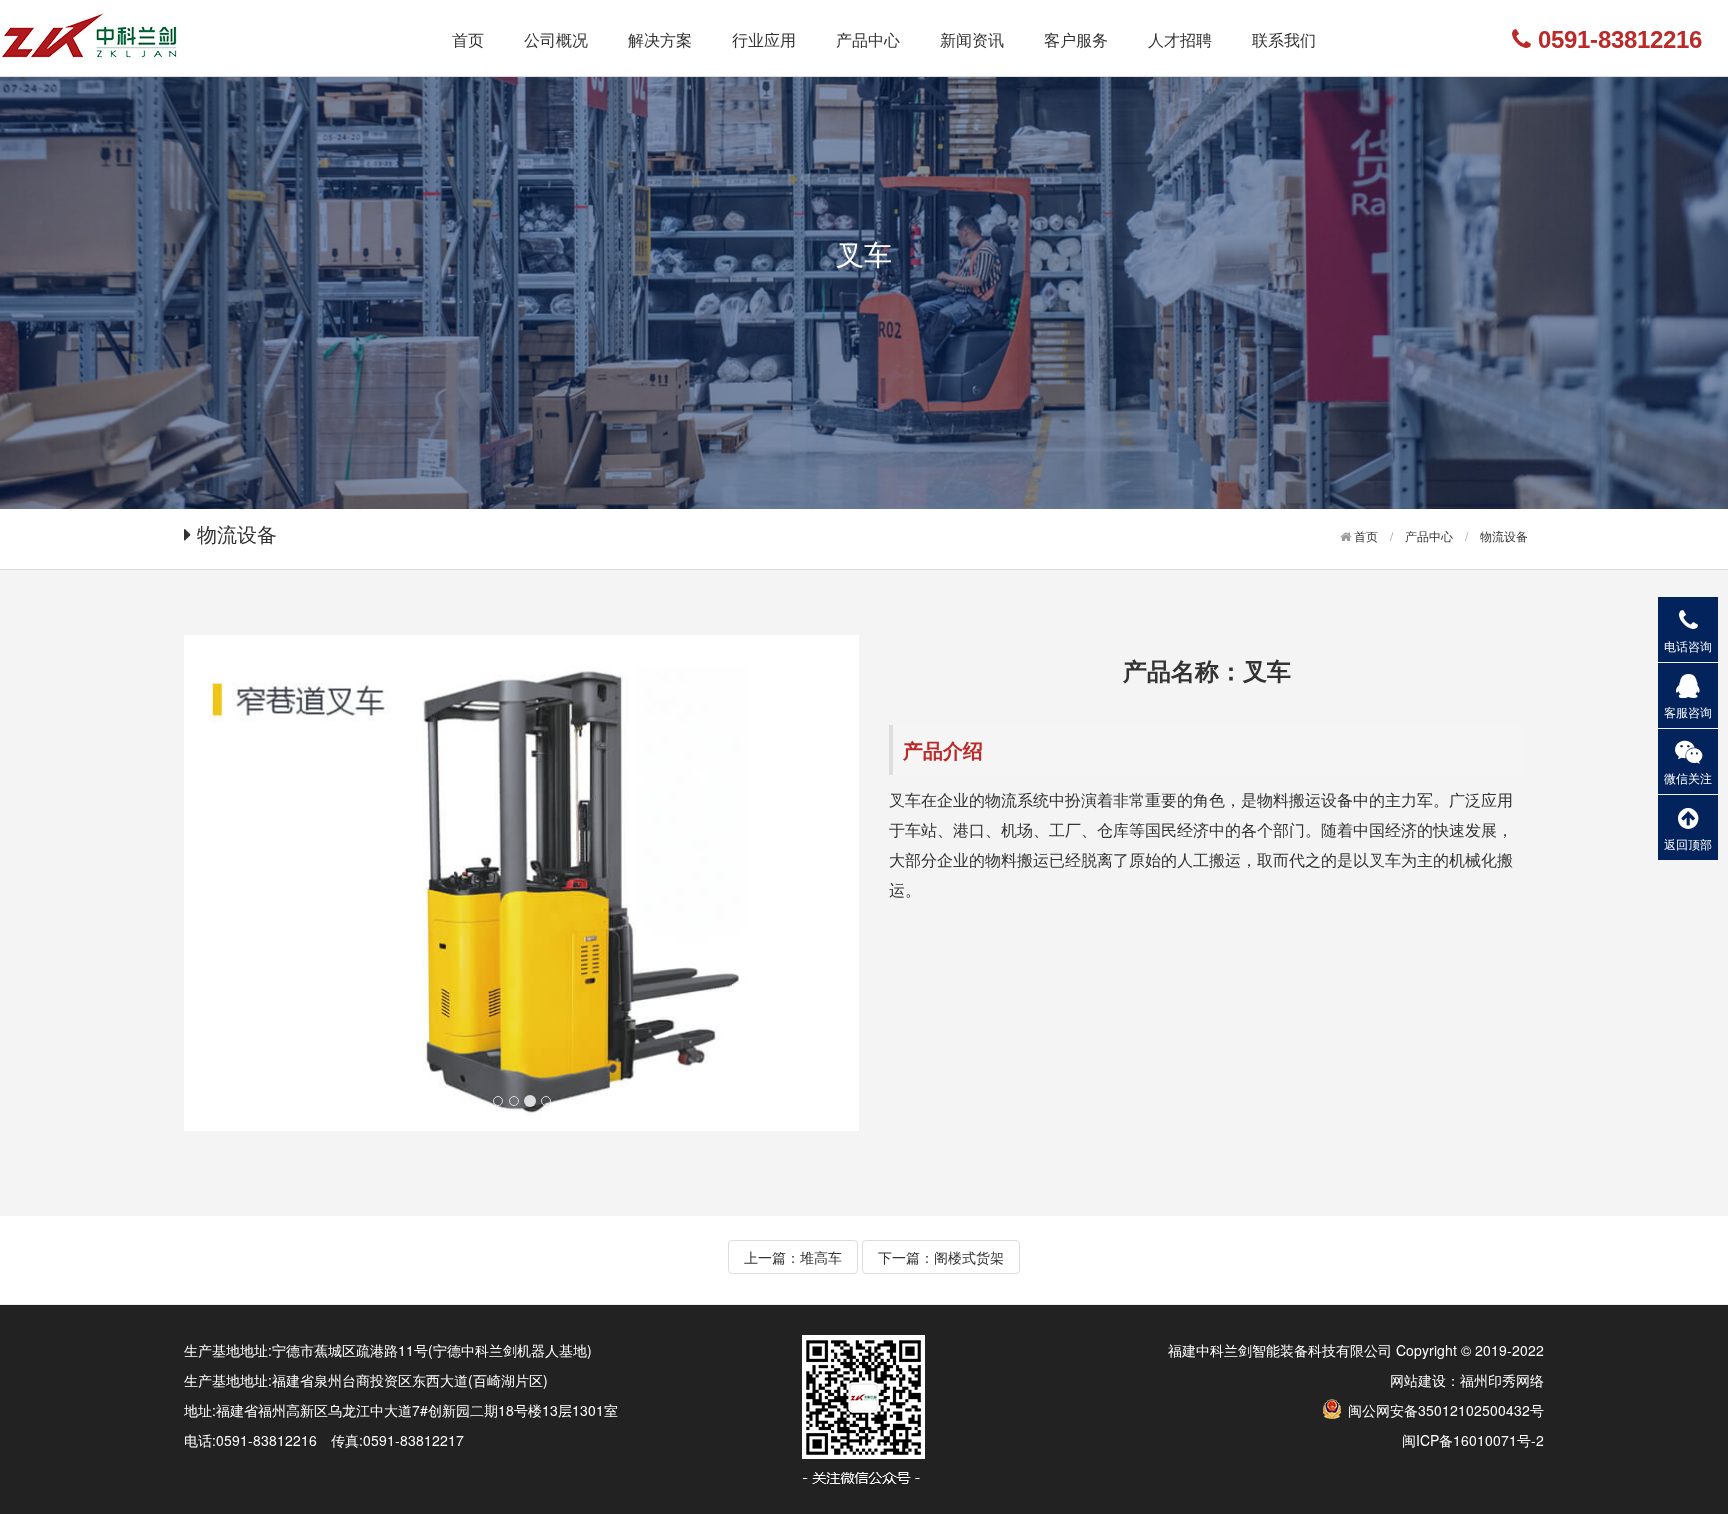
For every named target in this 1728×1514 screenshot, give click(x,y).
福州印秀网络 (1502, 1380)
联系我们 (1284, 39)
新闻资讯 (972, 39)
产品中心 (868, 39)
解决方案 (660, 39)
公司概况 (556, 39)
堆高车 (821, 1257)
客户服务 (1076, 39)
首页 (468, 39)
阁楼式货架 (969, 1257)
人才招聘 (1180, 39)
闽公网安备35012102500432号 (1444, 1410)
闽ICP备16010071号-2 (1473, 1440)
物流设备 (1504, 535)
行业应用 (764, 39)
